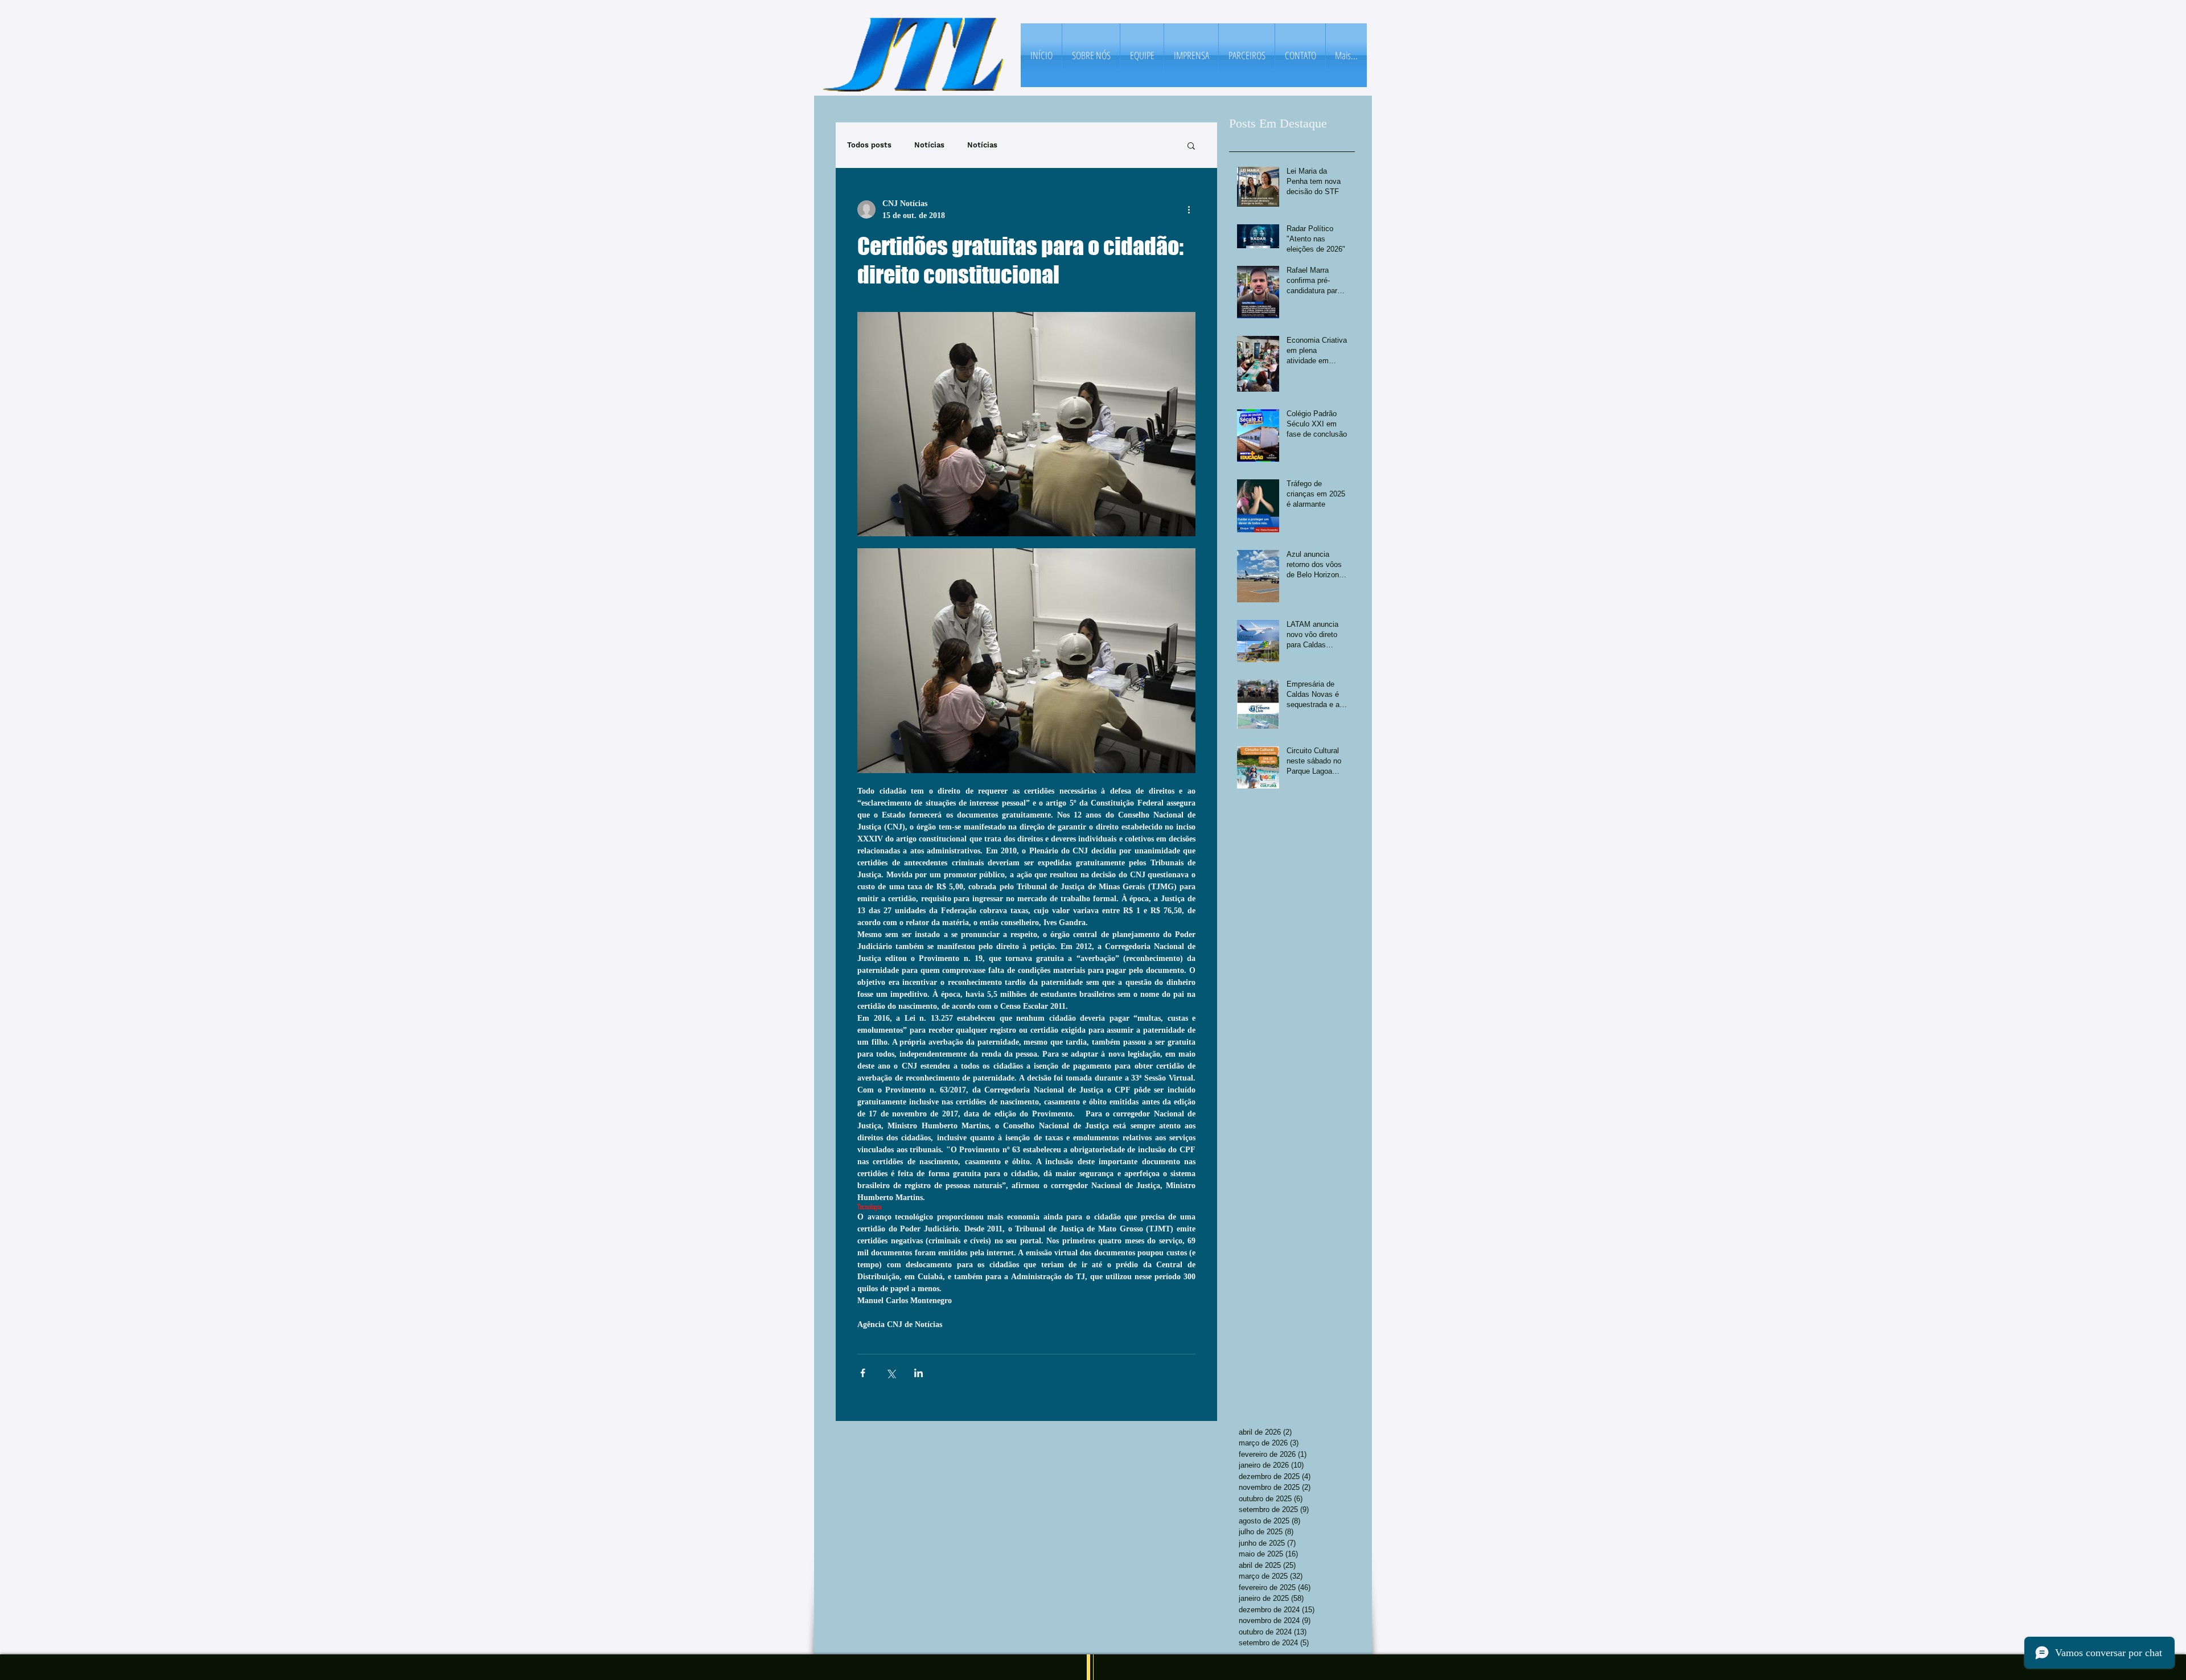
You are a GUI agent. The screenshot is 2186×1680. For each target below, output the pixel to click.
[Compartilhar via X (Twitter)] (891, 1373)
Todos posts (869, 145)
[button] (1191, 145)
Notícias (929, 145)
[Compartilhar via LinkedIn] (919, 1373)
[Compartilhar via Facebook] (863, 1373)
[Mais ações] (1189, 210)
